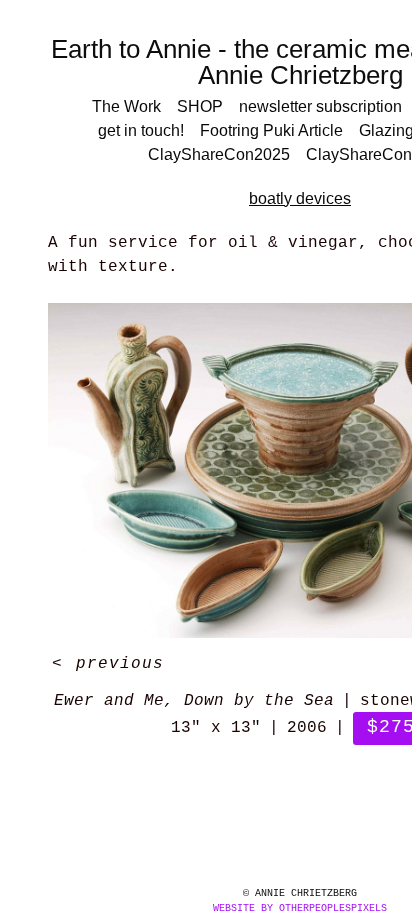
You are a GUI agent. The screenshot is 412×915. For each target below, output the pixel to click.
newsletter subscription (320, 106)
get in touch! (141, 130)
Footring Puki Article (271, 130)
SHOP (200, 106)
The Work (126, 106)
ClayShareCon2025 (219, 154)
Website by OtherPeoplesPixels (300, 908)
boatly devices (300, 198)
